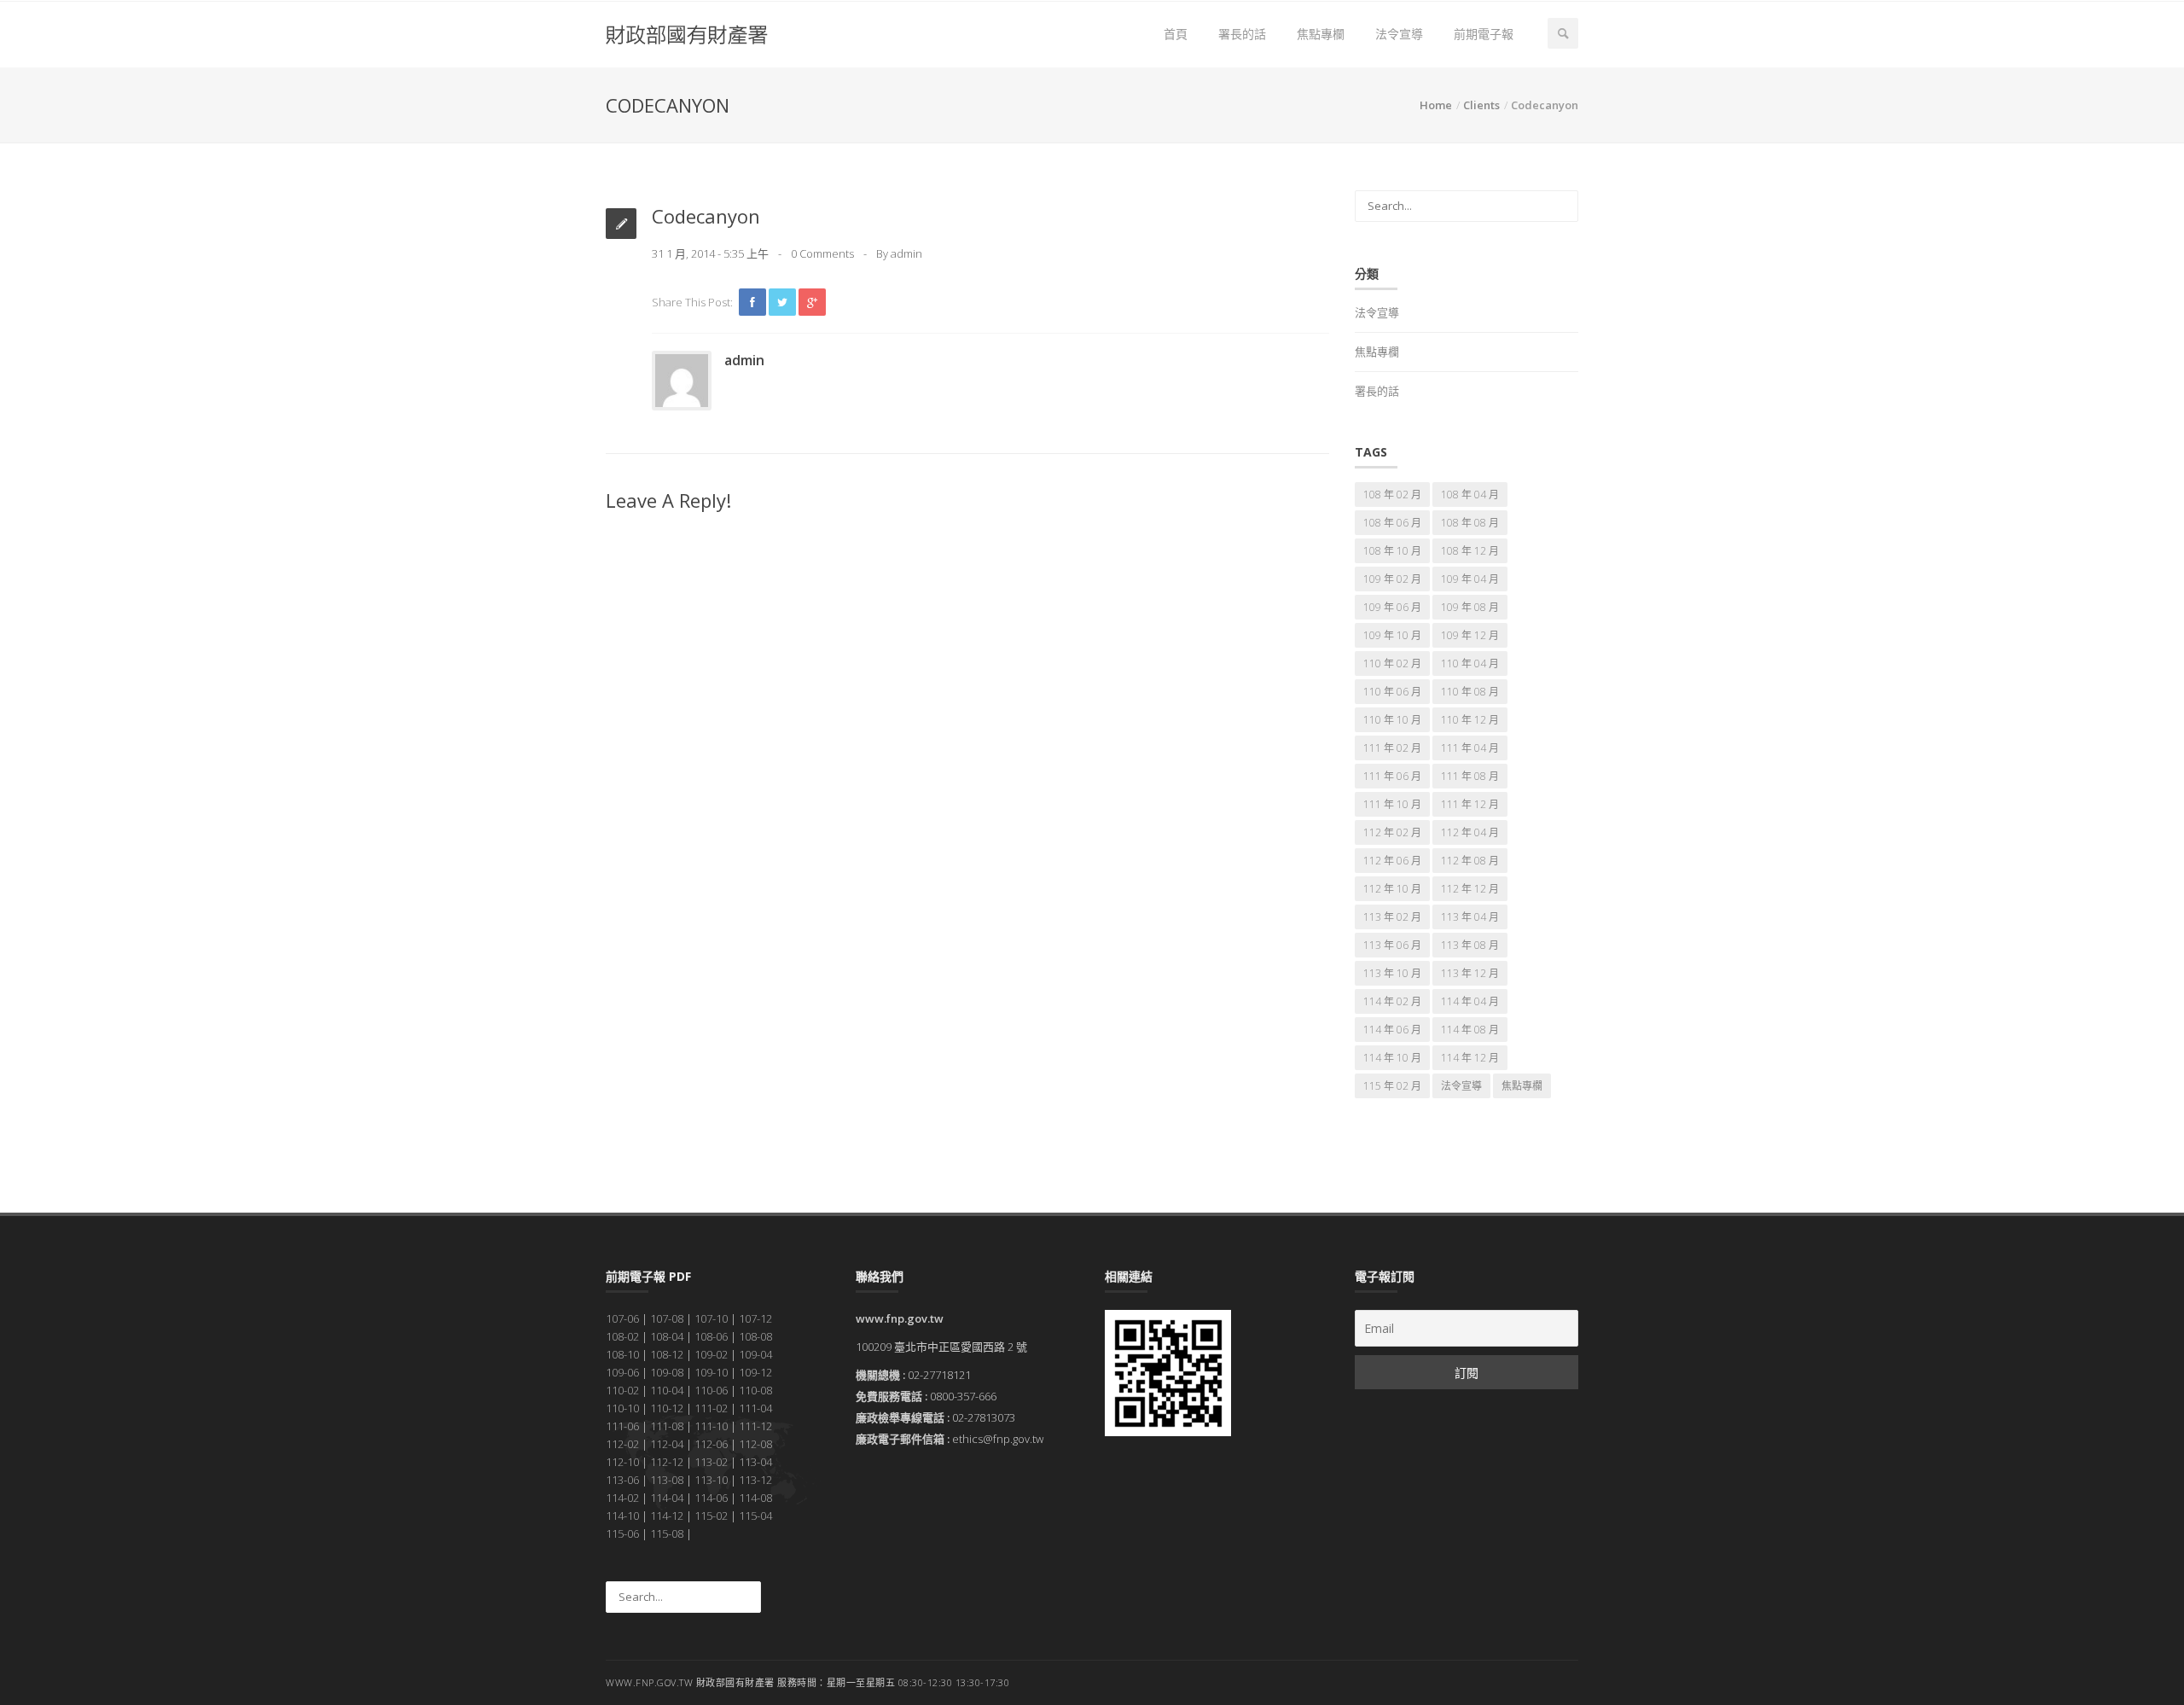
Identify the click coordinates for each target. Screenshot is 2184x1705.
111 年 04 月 (1470, 748)
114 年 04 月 (1470, 1001)
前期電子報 (1484, 34)
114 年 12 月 (1470, 1058)
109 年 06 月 (1392, 607)
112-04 (667, 1444)
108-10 (622, 1354)
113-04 (755, 1462)
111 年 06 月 (1392, 776)
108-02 (622, 1336)
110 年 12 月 (1470, 720)
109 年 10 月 (1392, 635)
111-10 (711, 1426)
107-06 (622, 1318)
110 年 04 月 (1470, 663)
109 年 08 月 (1470, 607)
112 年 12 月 (1470, 889)
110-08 (755, 1390)
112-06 (711, 1444)
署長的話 (1242, 34)
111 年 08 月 (1470, 776)
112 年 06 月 (1392, 861)
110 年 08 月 (1470, 692)
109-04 (755, 1354)
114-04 (667, 1498)
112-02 (622, 1444)
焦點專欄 (1321, 34)
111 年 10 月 (1392, 804)
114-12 (667, 1516)
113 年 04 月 (1470, 917)
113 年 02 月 (1392, 917)
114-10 (622, 1516)
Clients (1481, 105)
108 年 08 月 (1470, 523)
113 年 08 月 (1470, 945)
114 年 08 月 (1470, 1030)
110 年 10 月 (1392, 720)
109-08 (667, 1372)
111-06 (622, 1426)
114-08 (755, 1498)
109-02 (711, 1354)
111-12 (755, 1426)
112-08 (755, 1444)
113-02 (711, 1462)
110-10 (622, 1408)
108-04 (667, 1336)
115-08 (667, 1533)
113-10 (711, 1480)
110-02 (622, 1390)
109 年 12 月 (1470, 635)
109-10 (711, 1372)
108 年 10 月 (1392, 551)
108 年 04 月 (1470, 495)
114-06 (711, 1498)
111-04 (755, 1408)
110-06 (711, 1390)
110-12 (667, 1408)
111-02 (711, 1408)
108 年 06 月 (1392, 523)
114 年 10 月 (1392, 1058)
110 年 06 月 (1392, 692)
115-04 (755, 1516)
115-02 (711, 1516)
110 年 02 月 (1392, 663)
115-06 (622, 1533)
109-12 (755, 1372)
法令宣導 (1399, 34)
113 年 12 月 (1470, 973)
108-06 (711, 1336)
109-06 (622, 1372)
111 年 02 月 (1392, 748)
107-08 (667, 1318)
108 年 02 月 (1392, 495)
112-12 (667, 1462)
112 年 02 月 (1392, 832)
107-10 (711, 1318)
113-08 (667, 1480)
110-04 (667, 1390)
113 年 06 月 (1392, 945)
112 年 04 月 (1470, 832)
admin (906, 253)
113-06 (622, 1480)
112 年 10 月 (1392, 889)
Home (1436, 105)
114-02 (622, 1498)
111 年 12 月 (1470, 804)
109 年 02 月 (1392, 579)
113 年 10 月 (1392, 973)
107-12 (755, 1318)
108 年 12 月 (1470, 551)
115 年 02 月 (1392, 1086)
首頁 (1176, 34)
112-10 (622, 1462)
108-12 (667, 1354)
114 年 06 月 (1392, 1030)
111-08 (667, 1426)
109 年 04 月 (1470, 579)
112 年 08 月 (1470, 861)
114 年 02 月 (1392, 1001)
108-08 (755, 1336)
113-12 (755, 1480)
